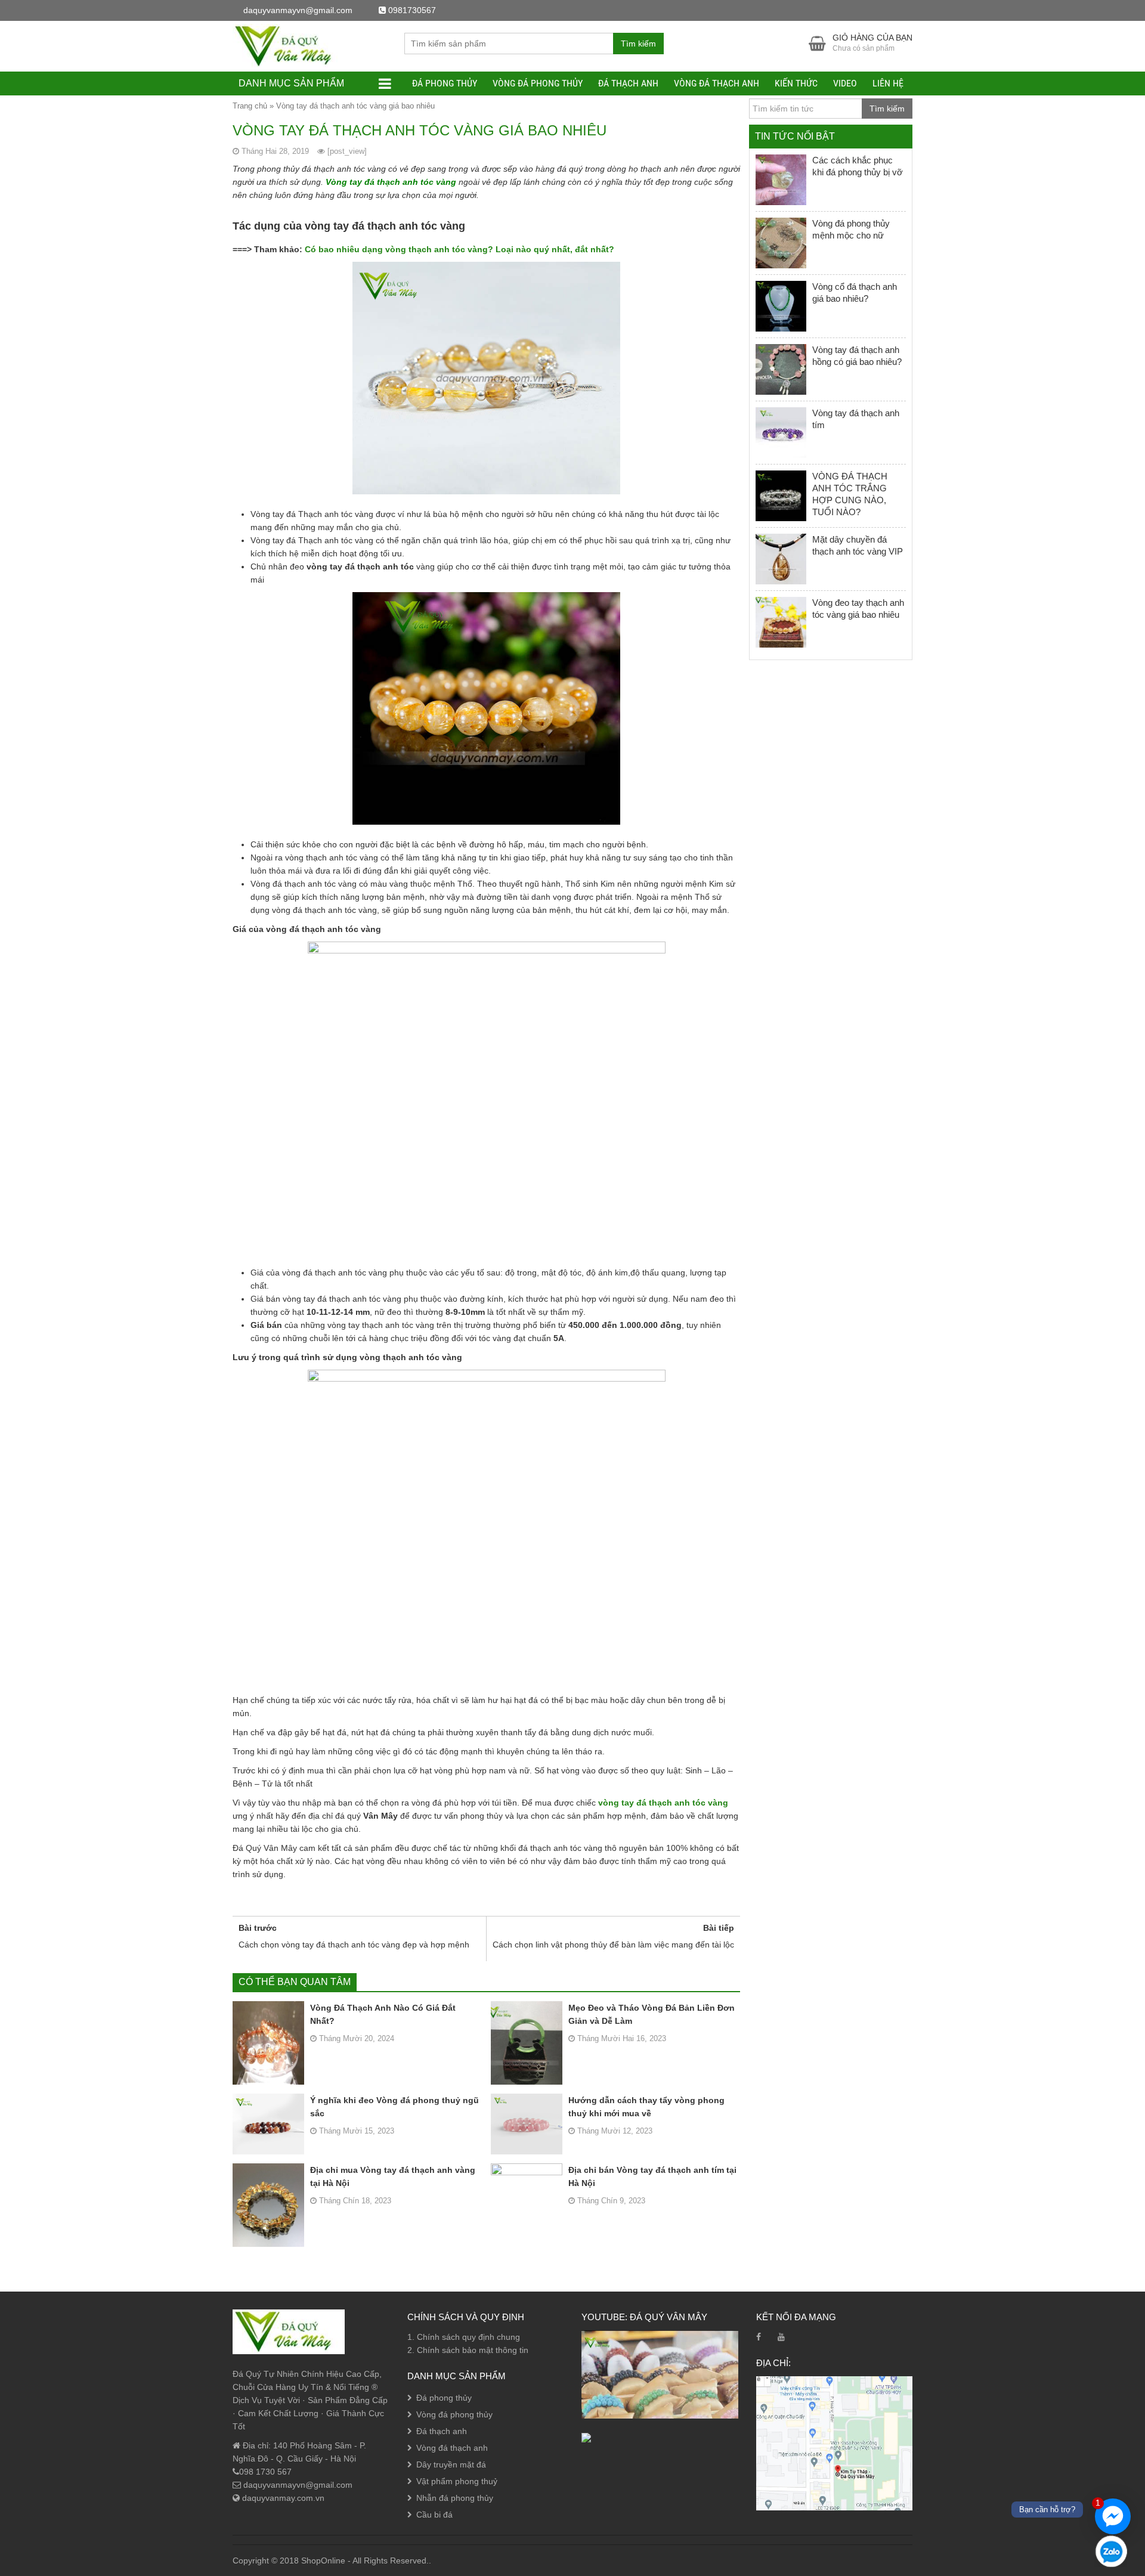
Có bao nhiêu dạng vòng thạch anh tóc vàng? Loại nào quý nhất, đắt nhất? (458, 249)
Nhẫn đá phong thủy (455, 2498)
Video (845, 83)
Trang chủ (250, 106)
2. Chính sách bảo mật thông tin (468, 2350)
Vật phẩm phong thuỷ (457, 2481)
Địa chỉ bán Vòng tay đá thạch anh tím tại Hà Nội (652, 2176)
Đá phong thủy (445, 83)
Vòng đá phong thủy (538, 83)
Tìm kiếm (638, 44)
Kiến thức (796, 83)
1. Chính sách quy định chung (464, 2337)
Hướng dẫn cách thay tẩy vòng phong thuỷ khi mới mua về (646, 2107)
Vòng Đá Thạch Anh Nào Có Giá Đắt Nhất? (383, 2014)
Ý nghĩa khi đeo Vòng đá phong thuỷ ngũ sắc (394, 2107)
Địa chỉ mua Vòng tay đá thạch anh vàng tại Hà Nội (393, 2176)
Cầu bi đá (434, 2515)
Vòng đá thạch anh (717, 83)
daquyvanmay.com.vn (282, 2498)
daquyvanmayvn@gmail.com (297, 2485)
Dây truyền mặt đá (451, 2464)
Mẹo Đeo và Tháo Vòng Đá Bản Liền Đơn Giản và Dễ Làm (652, 2014)
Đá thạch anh (628, 83)
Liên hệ (888, 83)
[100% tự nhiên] (289, 45)
